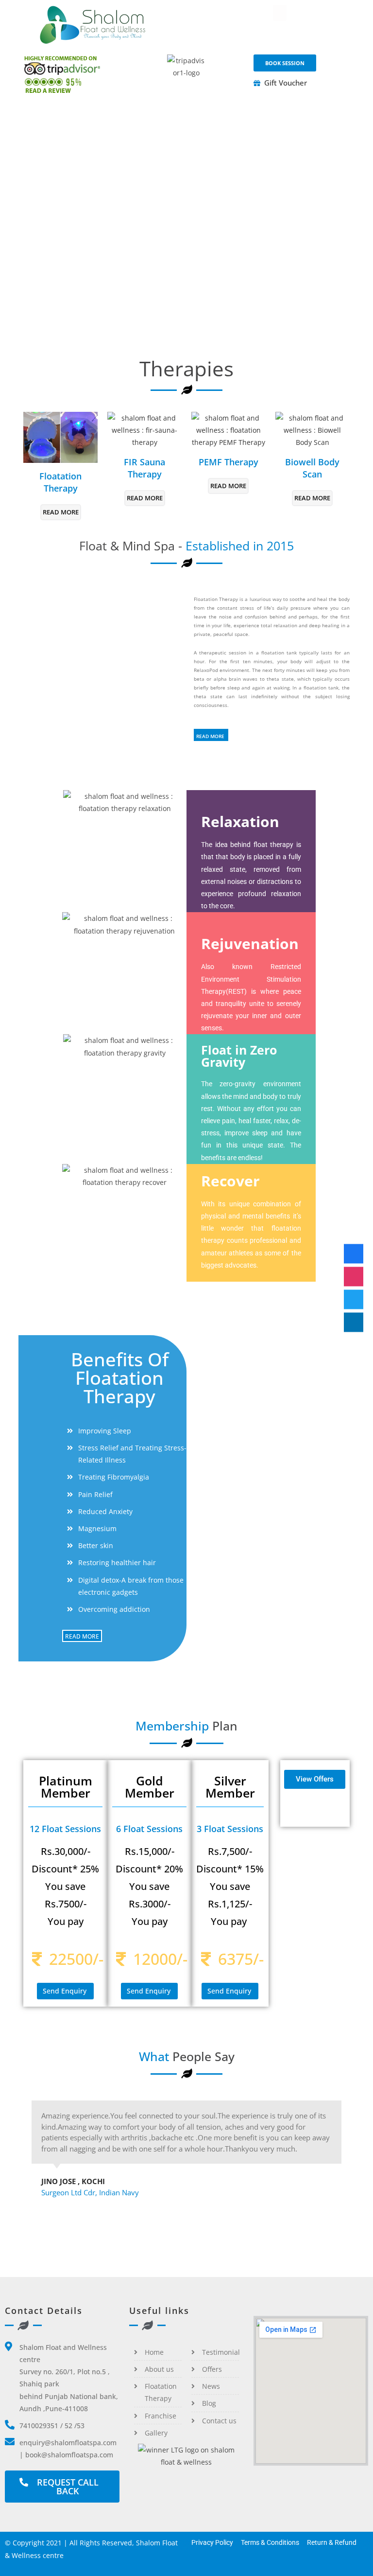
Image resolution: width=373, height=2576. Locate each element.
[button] (280, 13)
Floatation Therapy (60, 482)
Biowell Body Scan (312, 468)
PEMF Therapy (229, 462)
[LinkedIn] (354, 1323)
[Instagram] (354, 1277)
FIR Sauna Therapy (144, 468)
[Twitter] (354, 1300)
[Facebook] (354, 1254)
